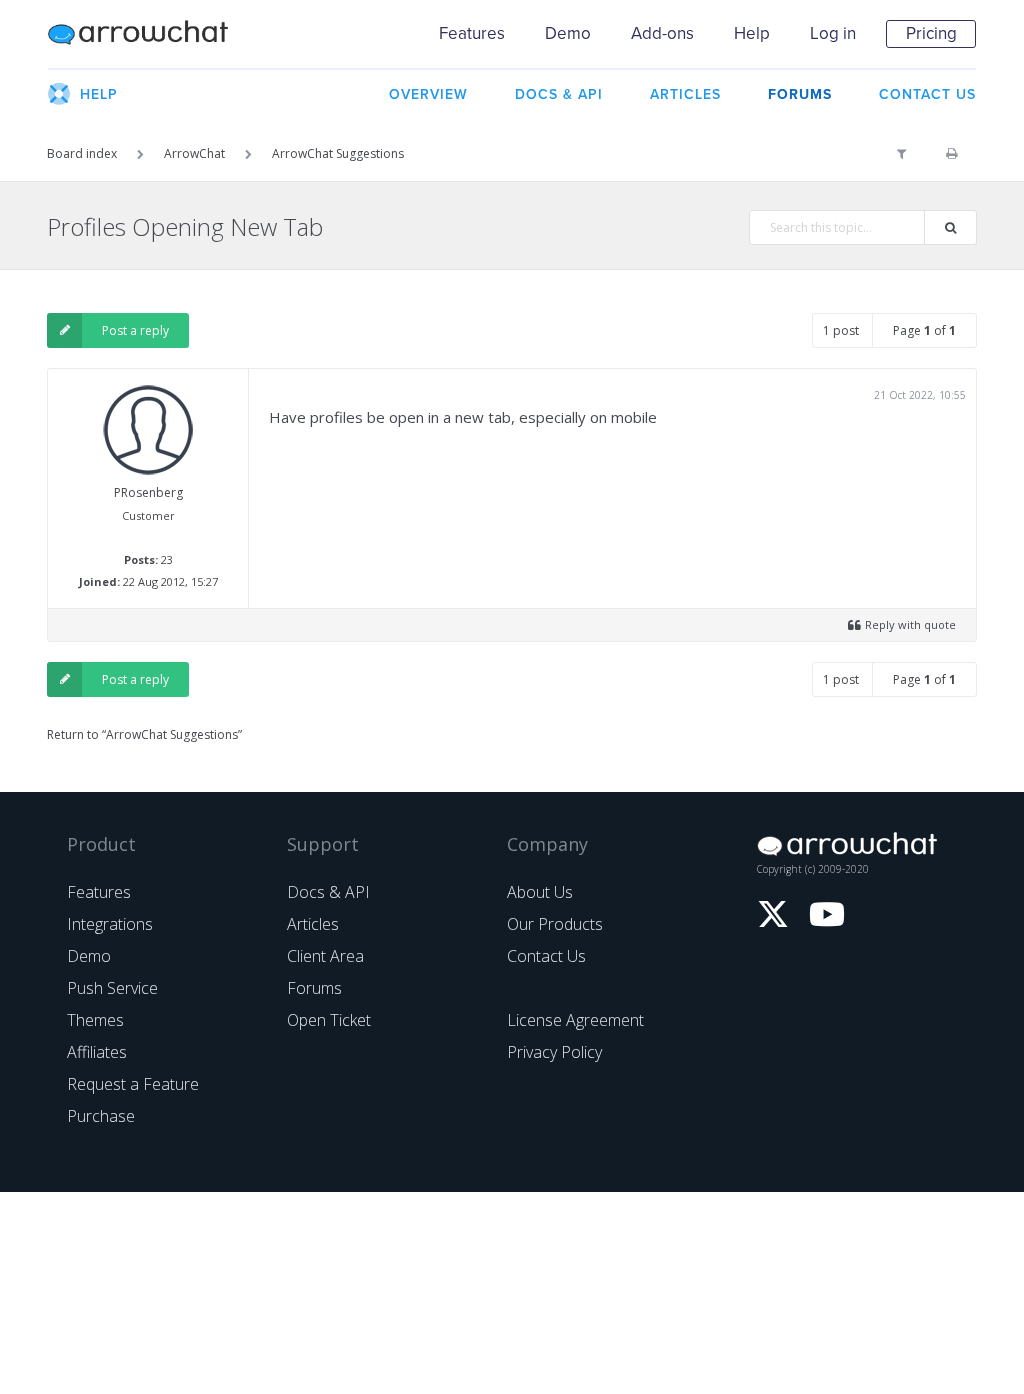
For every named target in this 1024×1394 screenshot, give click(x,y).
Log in (833, 33)
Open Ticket (329, 1020)
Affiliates (97, 1052)
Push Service (112, 988)
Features (472, 33)
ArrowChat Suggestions (338, 153)
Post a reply (135, 330)
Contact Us (546, 956)
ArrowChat (151, 34)
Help (752, 33)
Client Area (325, 956)
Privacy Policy (554, 1052)
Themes (95, 1020)
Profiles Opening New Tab (185, 226)
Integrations (110, 924)
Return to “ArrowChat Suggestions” (144, 734)
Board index (82, 153)
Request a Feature (133, 1084)
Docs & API (328, 892)
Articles (313, 924)
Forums (314, 988)
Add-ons (662, 33)
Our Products (555, 924)
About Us (540, 892)
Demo (568, 33)
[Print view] (951, 154)
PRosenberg (148, 492)
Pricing (931, 33)
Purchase (101, 1116)
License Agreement (575, 1020)
